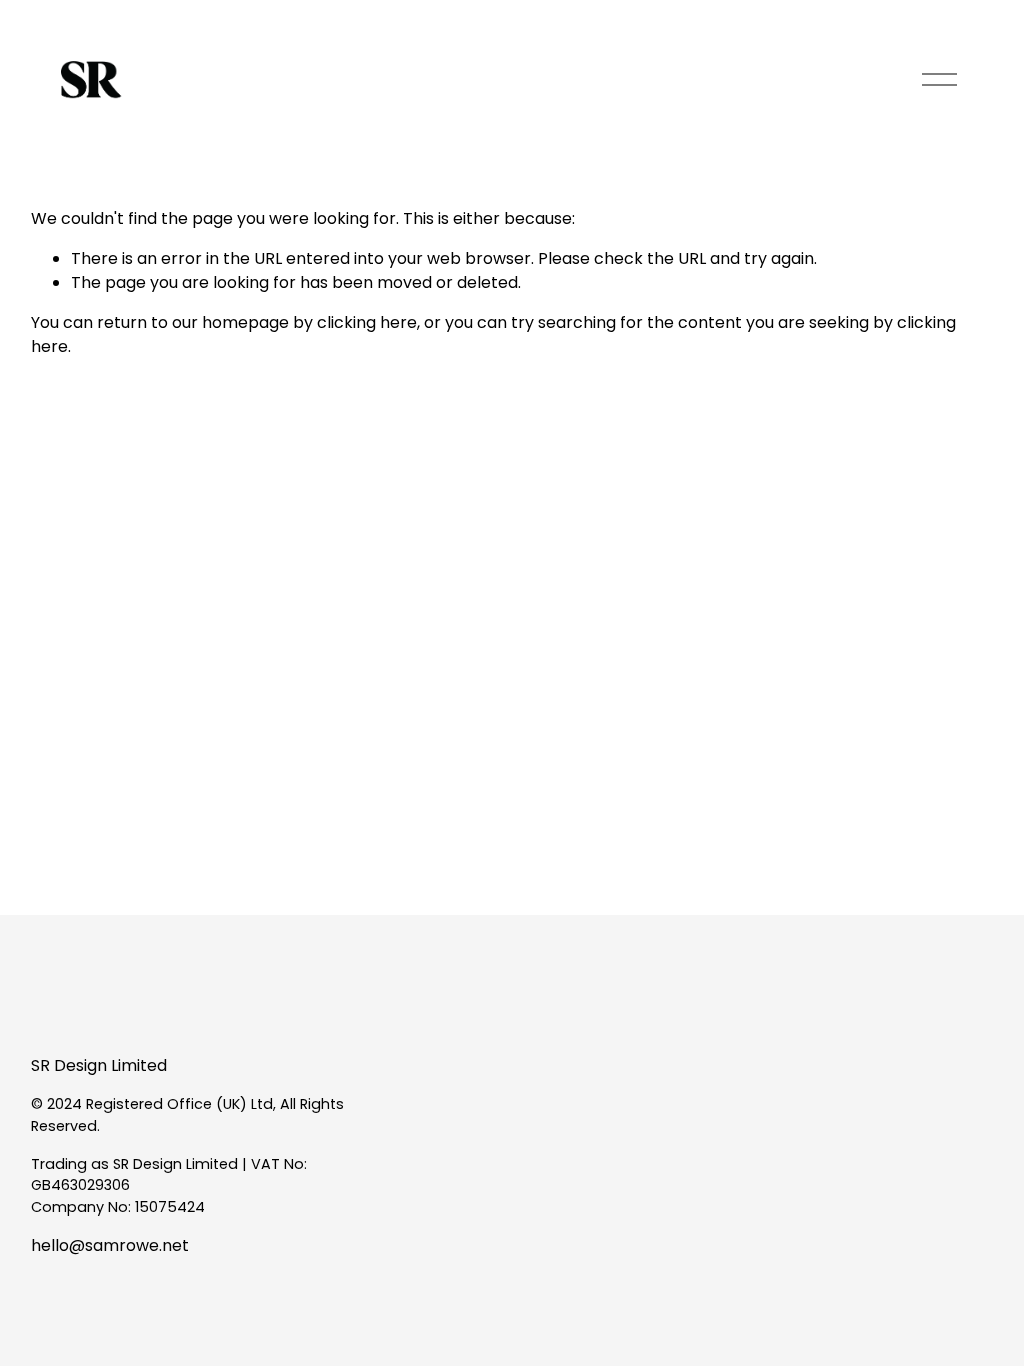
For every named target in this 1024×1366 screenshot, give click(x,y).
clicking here (367, 322)
